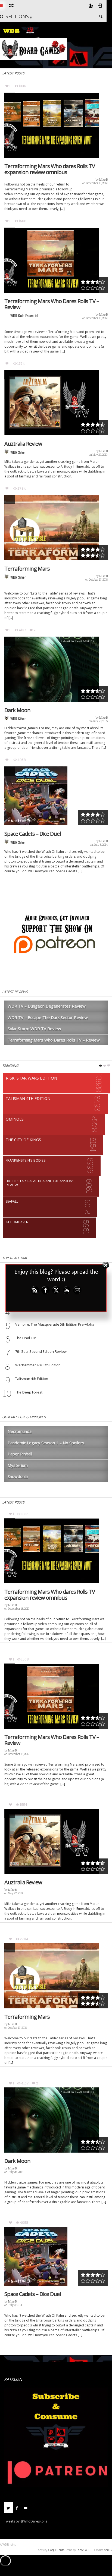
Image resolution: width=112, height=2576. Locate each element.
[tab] (8, 2510)
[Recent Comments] (26, 2508)
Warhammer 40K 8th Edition (38, 1365)
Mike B (103, 180)
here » (108, 2550)
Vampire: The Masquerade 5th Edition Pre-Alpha (55, 1324)
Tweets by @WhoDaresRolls (26, 2521)
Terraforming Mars (27, 569)
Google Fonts (56, 2550)
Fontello (82, 2550)
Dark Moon (17, 710)
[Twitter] (8, 2508)
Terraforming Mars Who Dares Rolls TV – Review (52, 304)
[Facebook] (17, 2508)
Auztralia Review (23, 444)
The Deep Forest (29, 1392)
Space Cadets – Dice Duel (32, 834)
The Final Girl (26, 1338)
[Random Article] (11, 5)
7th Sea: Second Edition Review (41, 1351)
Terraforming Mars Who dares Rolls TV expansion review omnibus (50, 169)
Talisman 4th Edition (32, 1379)
